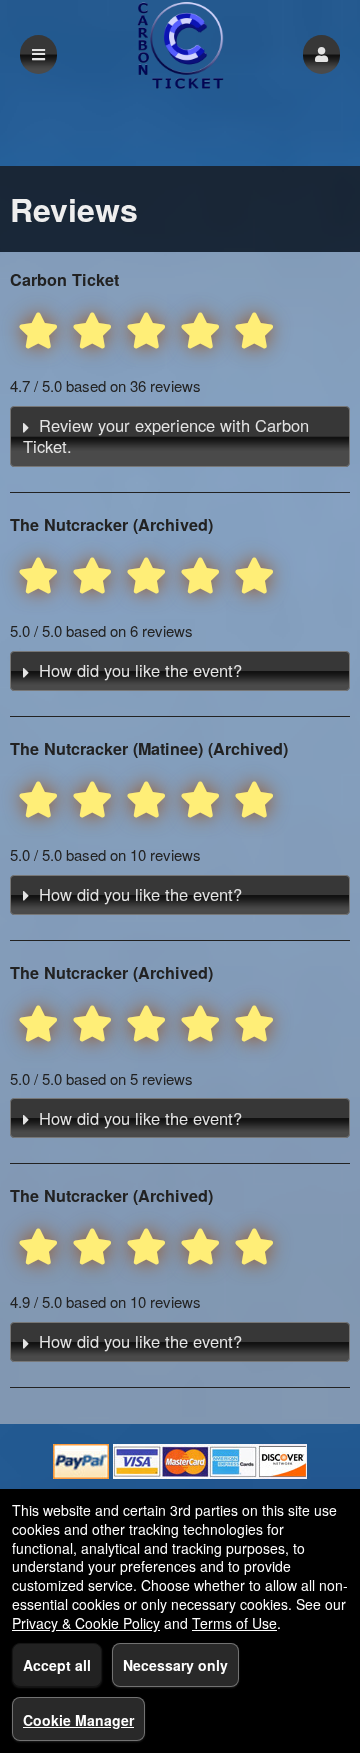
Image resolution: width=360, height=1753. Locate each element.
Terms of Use (234, 1623)
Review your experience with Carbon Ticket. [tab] (166, 435)
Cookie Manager (78, 1720)
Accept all (57, 1665)
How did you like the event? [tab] (140, 670)
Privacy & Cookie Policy (86, 1623)
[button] (321, 54)
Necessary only (175, 1665)
